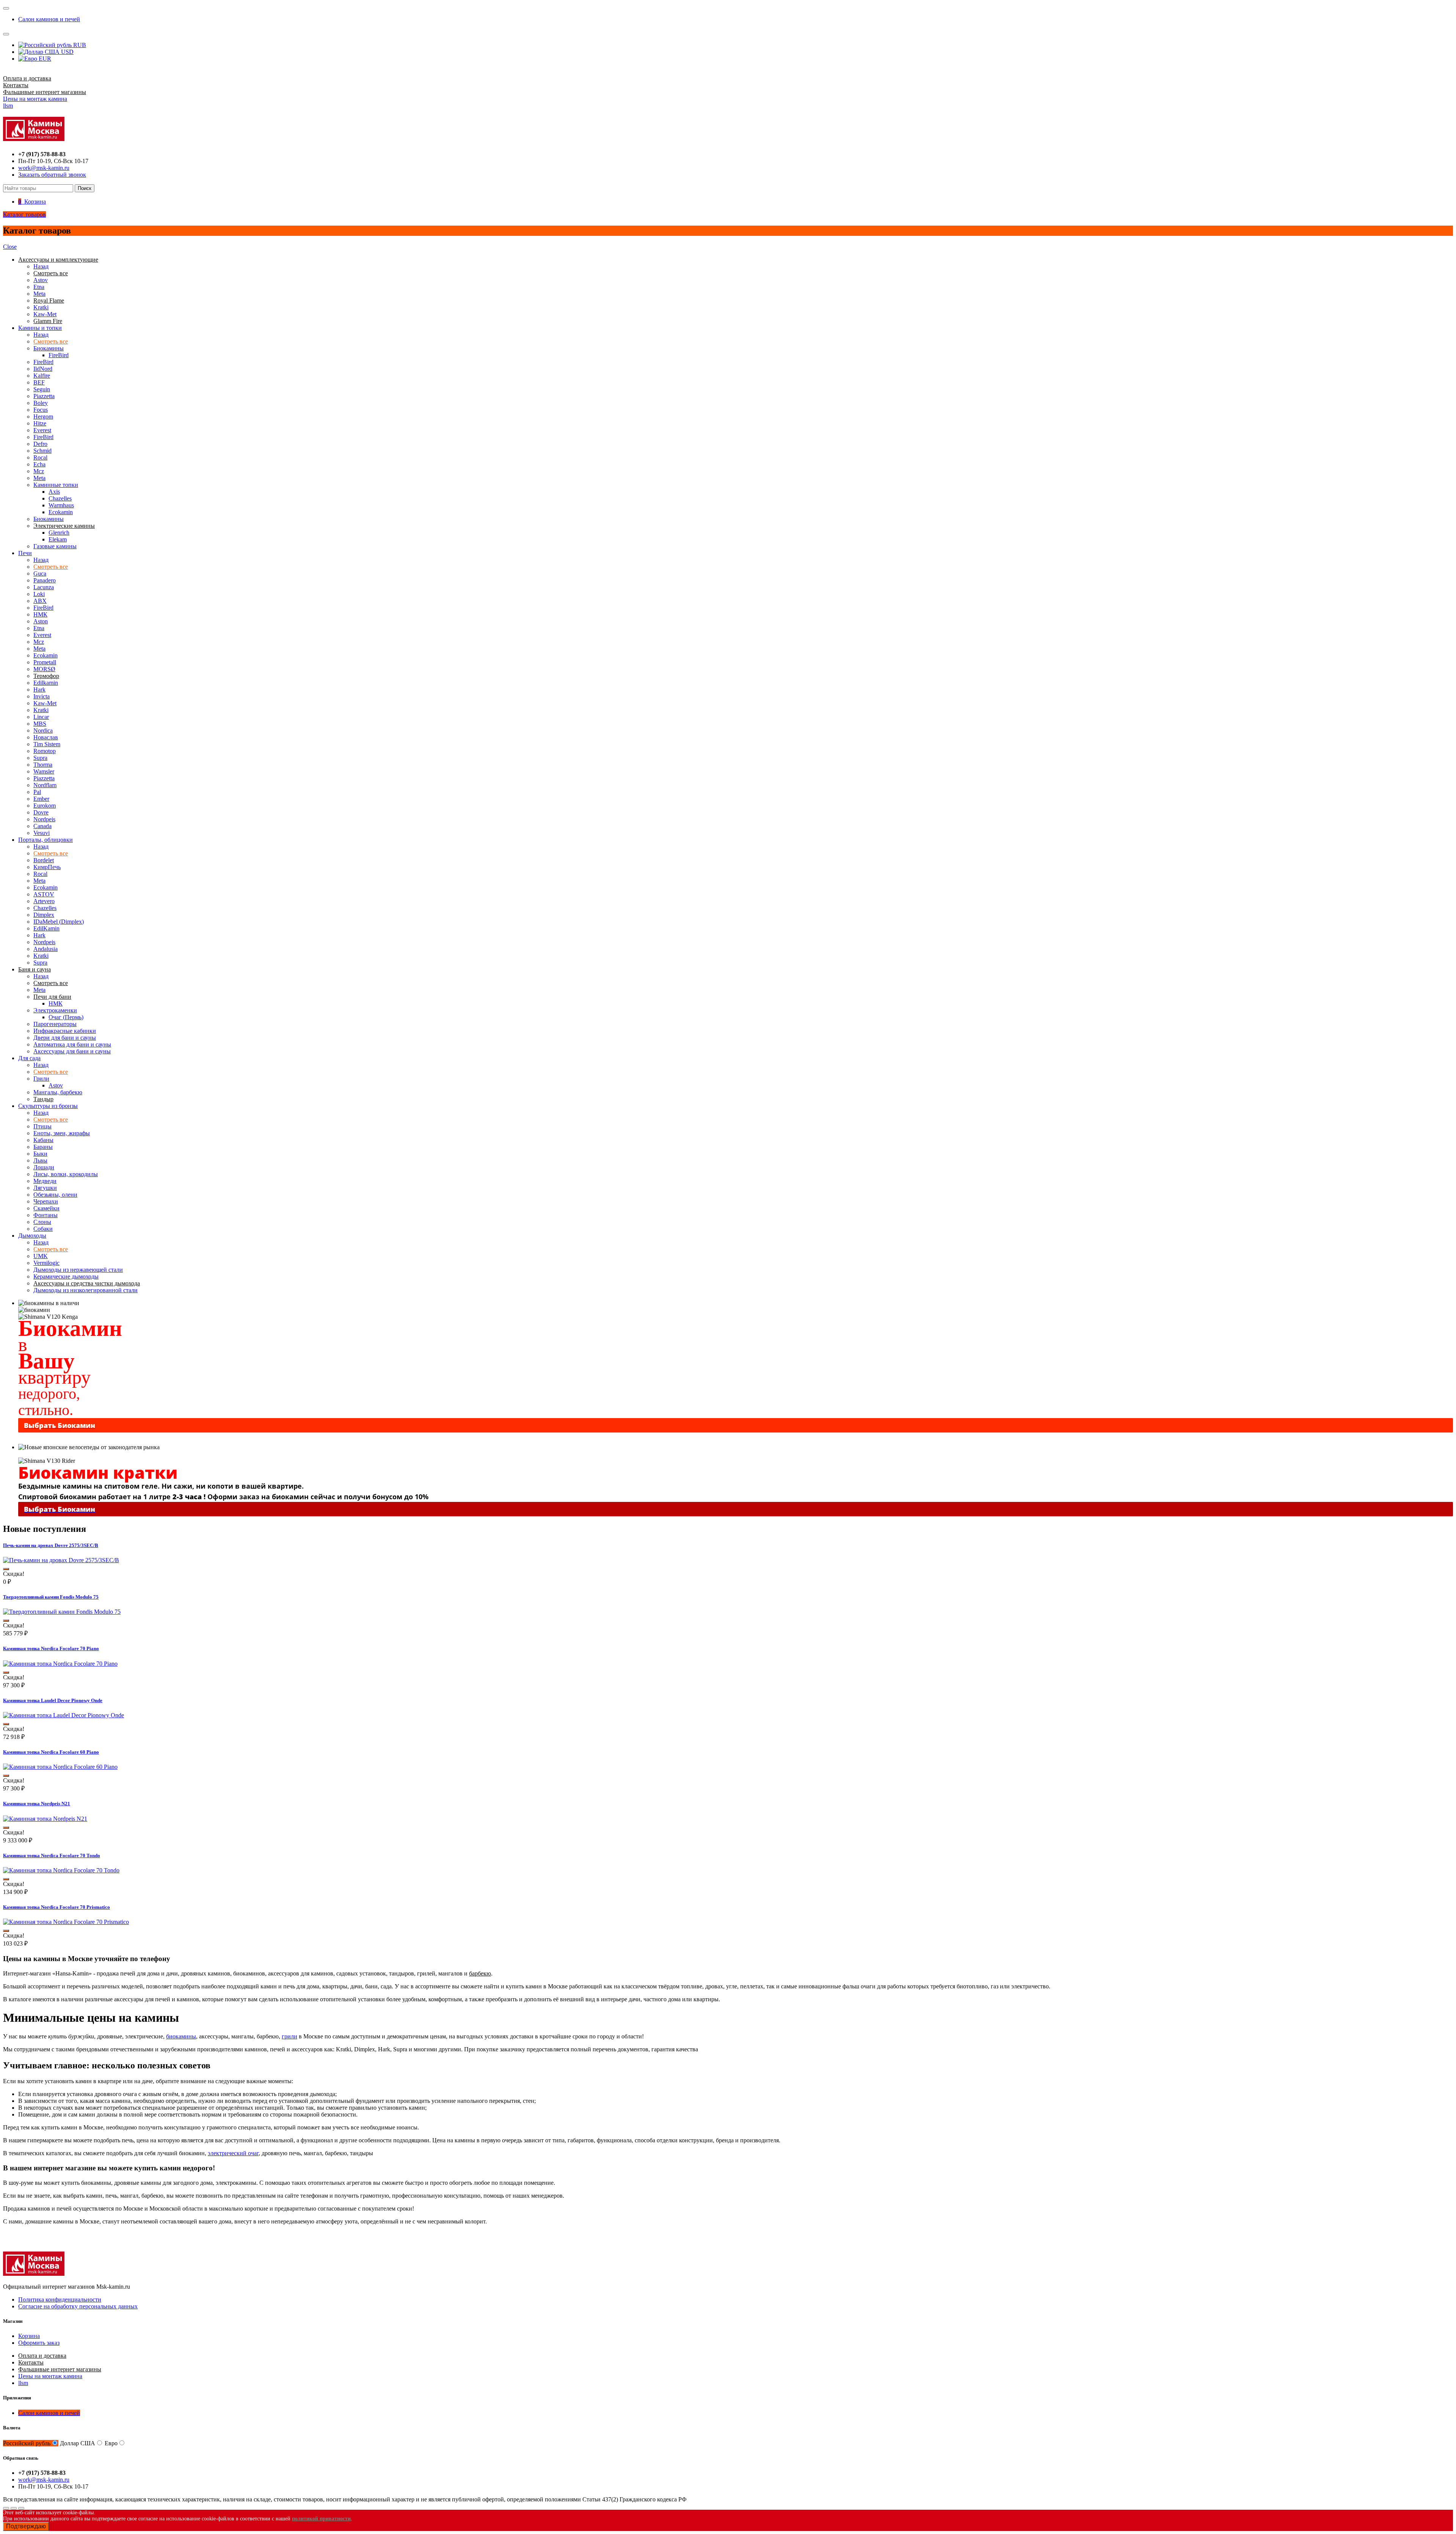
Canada (42, 826)
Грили (41, 1079)
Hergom (43, 417)
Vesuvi (42, 833)
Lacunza (44, 587)
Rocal (40, 457)
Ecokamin (61, 512)
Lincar (41, 717)
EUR (44, 59)
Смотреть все (51, 341)
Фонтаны (45, 1215)
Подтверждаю (26, 2526)
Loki (39, 594)
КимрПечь (47, 867)
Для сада (29, 1058)
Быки (40, 1154)
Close (10, 247)
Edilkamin (46, 683)
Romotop (45, 751)
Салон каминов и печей (49, 19)
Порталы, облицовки (45, 840)
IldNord (43, 369)
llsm (8, 106)
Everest (42, 430)
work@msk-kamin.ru (44, 168)
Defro (40, 444)
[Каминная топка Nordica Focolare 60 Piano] (60, 1767)
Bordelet (44, 860)
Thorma (43, 765)
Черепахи (46, 1201)
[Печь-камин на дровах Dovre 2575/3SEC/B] (61, 1560)
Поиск (85, 188)
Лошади (44, 1167)
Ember (41, 799)
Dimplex (44, 915)
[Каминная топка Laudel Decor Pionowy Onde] (64, 1715)
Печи (25, 553)
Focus (41, 410)
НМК (40, 614)
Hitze (40, 423)
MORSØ (44, 669)
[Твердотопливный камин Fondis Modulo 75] (62, 1612)
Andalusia (45, 949)
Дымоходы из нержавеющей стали (78, 1270)
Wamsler (44, 771)
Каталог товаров (24, 214)
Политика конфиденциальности (60, 2299)
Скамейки (46, 1208)
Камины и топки (40, 328)
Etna (39, 287)
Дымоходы (32, 1236)
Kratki (41, 307)
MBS (40, 724)
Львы (40, 1160)
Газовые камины (55, 546)
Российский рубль (27, 2443)
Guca (40, 573)
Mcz (39, 471)
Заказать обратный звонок (52, 175)
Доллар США (78, 2443)
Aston (41, 621)
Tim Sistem (47, 744)
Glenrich (59, 533)
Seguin (42, 389)
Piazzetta (44, 396)
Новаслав (46, 737)
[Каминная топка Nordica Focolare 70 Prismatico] (66, 1922)
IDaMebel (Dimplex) (59, 922)
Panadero (45, 580)
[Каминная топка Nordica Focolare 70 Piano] (60, 1664)
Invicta (42, 696)
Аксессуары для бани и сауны (72, 1051)
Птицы (42, 1126)
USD (67, 52)
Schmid (42, 451)
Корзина (29, 2336)
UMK (41, 1256)
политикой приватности (321, 2519)
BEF (39, 382)
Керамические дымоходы (66, 1276)
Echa (39, 464)
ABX (40, 601)
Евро (111, 2443)
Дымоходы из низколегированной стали (86, 1290)
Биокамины (49, 348)
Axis (54, 492)
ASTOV (44, 894)
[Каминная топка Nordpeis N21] (45, 1819)
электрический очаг (233, 2153)
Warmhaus (61, 505)
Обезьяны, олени (55, 1195)
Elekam (58, 539)
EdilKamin (46, 928)
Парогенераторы (55, 1024)
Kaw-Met (45, 314)
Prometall (45, 662)
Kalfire (42, 376)
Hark (39, 690)
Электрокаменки (55, 1010)
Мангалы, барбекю (58, 1092)
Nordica (43, 730)
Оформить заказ (39, 2343)
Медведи (45, 1181)
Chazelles (60, 498)
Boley (41, 403)
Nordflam (45, 785)
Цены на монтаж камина (35, 99)
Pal (37, 792)
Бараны (43, 1147)
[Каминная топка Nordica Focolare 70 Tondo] (61, 1870)
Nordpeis (44, 819)
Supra (40, 758)
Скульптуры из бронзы (48, 1106)
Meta (39, 294)
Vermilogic (46, 1263)
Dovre (41, 812)
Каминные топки (56, 485)
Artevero (44, 901)
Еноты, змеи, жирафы (62, 1133)
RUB (79, 45)
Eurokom (45, 806)
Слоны (42, 1222)
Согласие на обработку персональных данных (78, 2306)
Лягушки (45, 1188)
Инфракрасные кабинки (65, 1031)
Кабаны (43, 1140)
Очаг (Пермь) (66, 1017)
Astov (41, 280)
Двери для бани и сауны (65, 1038)
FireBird (59, 355)
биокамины (181, 2036)
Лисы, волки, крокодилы (66, 1174)
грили (289, 2036)
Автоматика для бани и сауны (72, 1044)
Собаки (43, 1229)
